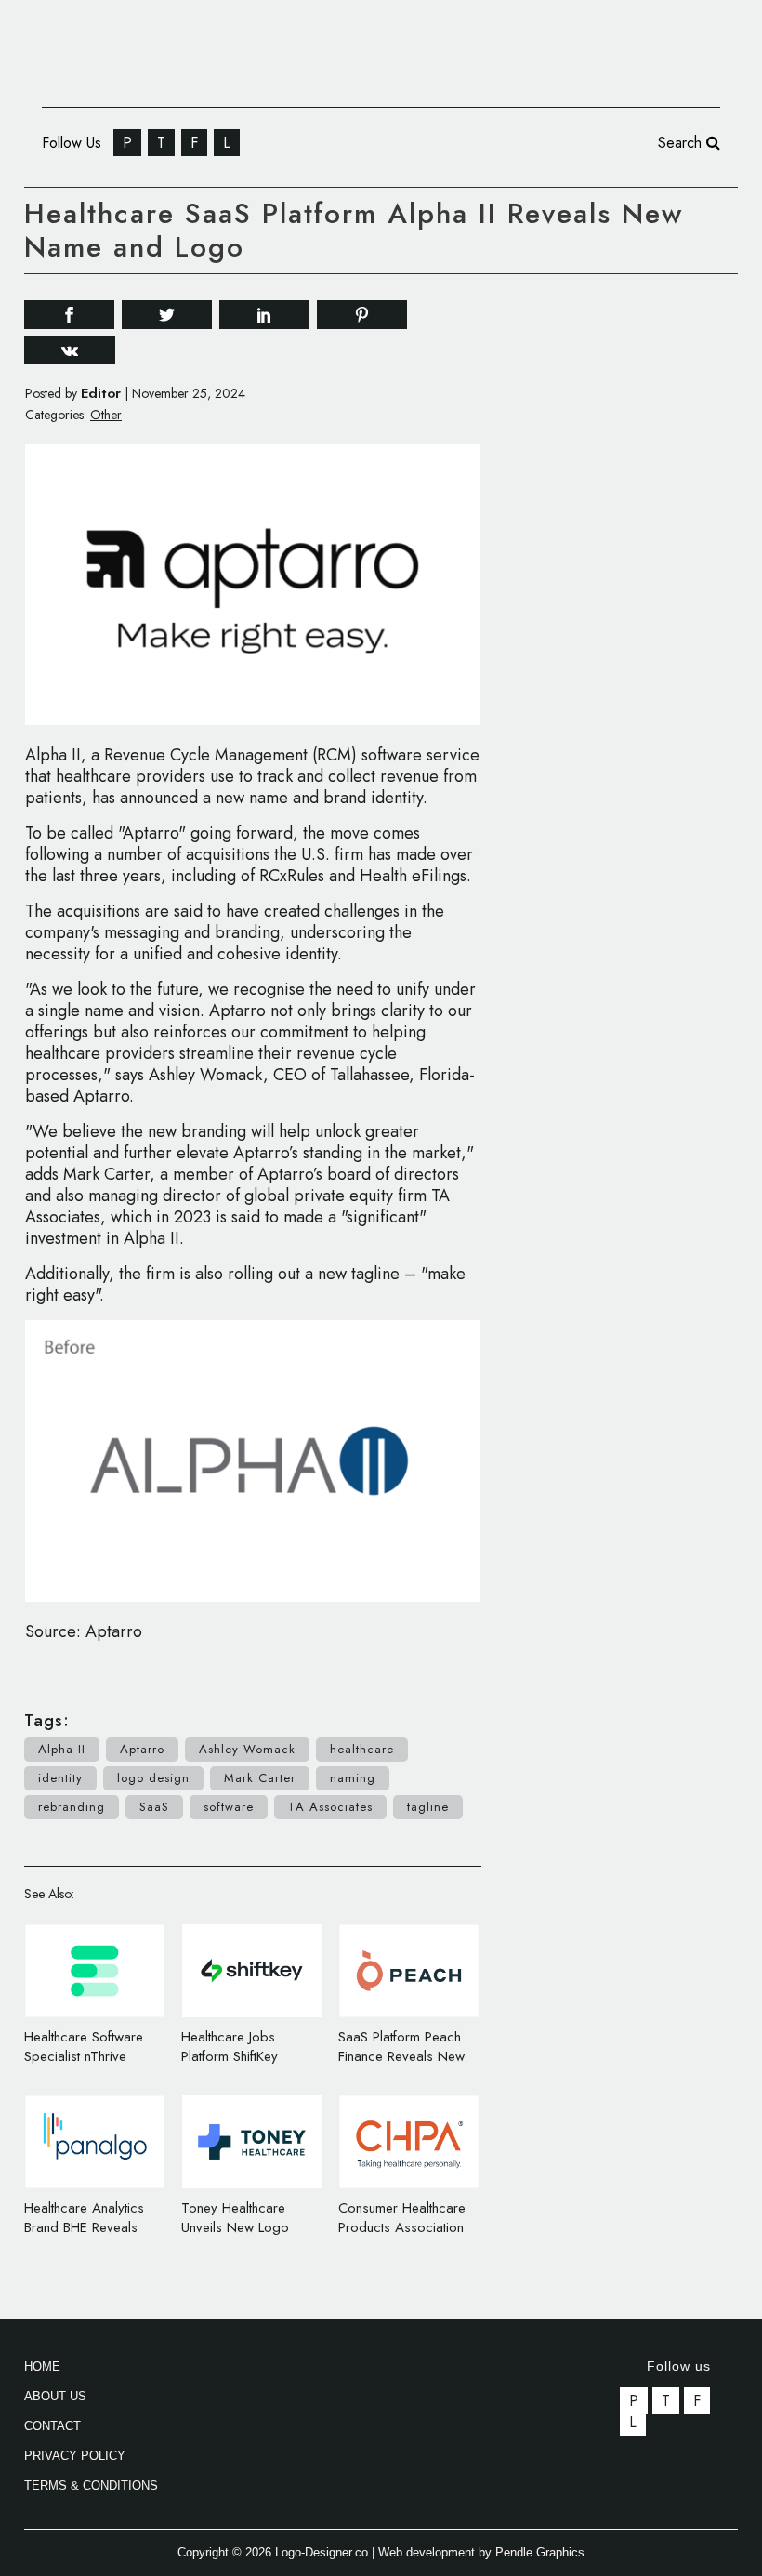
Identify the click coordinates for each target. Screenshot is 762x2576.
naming (353, 1778)
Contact (53, 2426)
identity (60, 1778)
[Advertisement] (640, 409)
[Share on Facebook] (69, 313)
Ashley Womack (247, 1749)
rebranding (72, 1807)
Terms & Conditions (91, 2485)
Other (106, 415)
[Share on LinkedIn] (264, 313)
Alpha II (62, 1749)
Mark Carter (260, 1778)
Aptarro (142, 1749)
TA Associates (330, 1807)
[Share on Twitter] (167, 313)
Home (42, 2366)
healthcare (362, 1749)
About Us (55, 2396)
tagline (428, 1807)
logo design (153, 1778)
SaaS (154, 1807)
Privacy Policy (75, 2456)
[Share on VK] (70, 348)
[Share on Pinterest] (362, 313)
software (229, 1807)
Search (682, 143)
